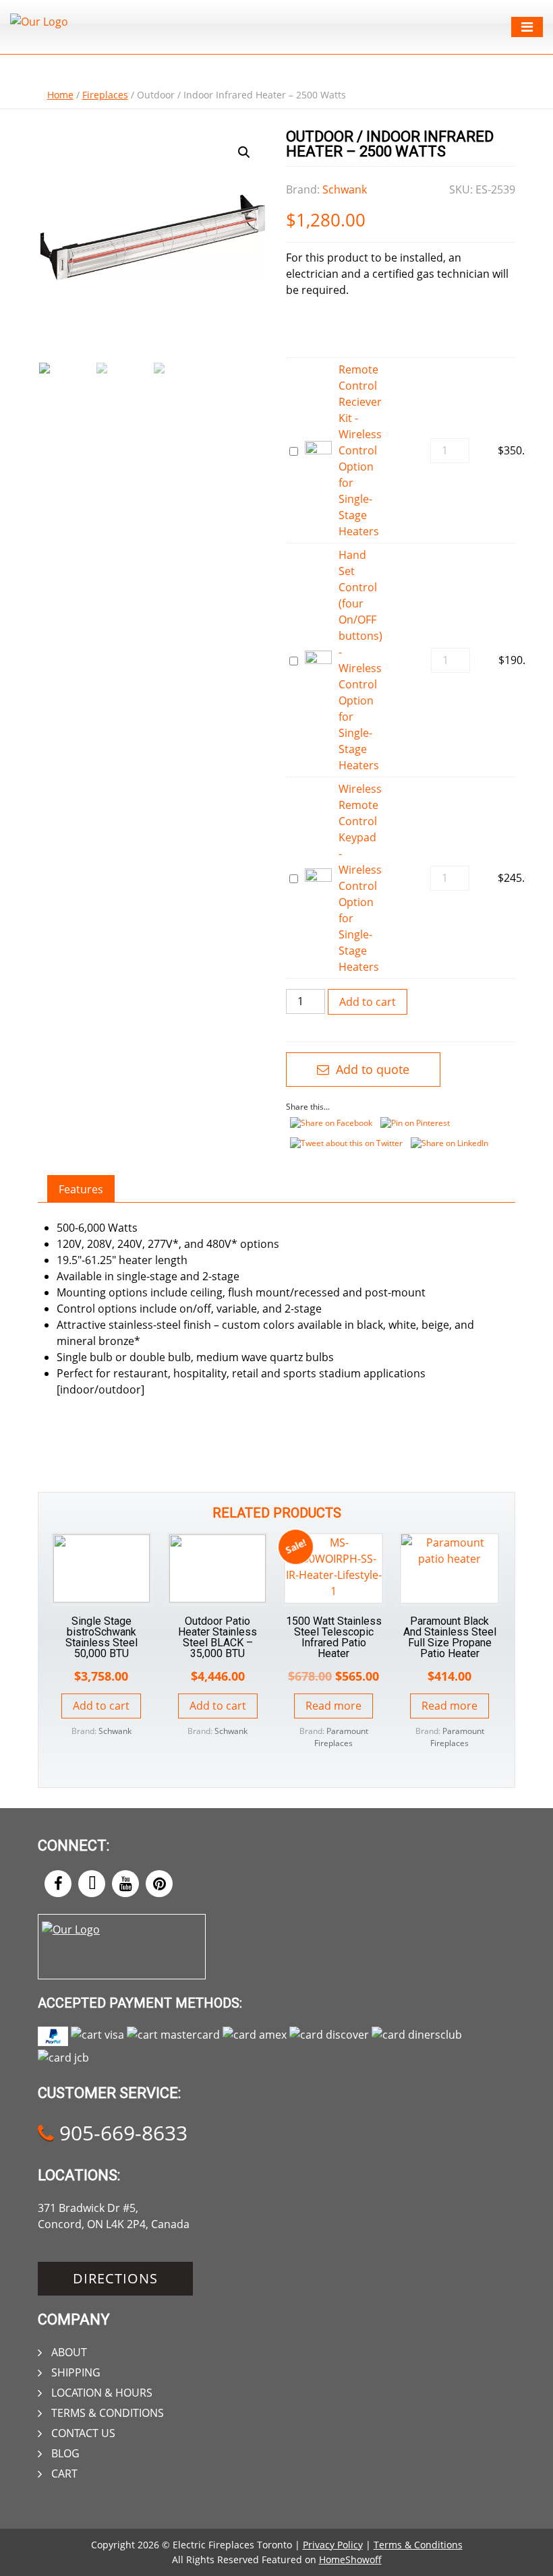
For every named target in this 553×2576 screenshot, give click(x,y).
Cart (64, 2474)
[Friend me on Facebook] (58, 1884)
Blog (65, 2453)
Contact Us (83, 2433)
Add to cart (368, 1002)
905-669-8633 (121, 2133)
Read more (333, 1706)
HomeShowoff (350, 2559)
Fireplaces (105, 95)
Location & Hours (102, 2393)
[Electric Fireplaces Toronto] (39, 22)
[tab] (81, 1189)
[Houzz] (92, 1884)
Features (81, 1189)
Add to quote (371, 1069)
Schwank (345, 189)
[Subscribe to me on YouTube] (125, 1884)
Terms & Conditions (108, 2413)
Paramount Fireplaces (341, 1737)
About (69, 2352)
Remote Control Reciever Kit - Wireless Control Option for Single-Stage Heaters (360, 450)
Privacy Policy (333, 2545)
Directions (115, 2278)
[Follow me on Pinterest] (159, 1884)
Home (60, 95)
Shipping (76, 2372)
